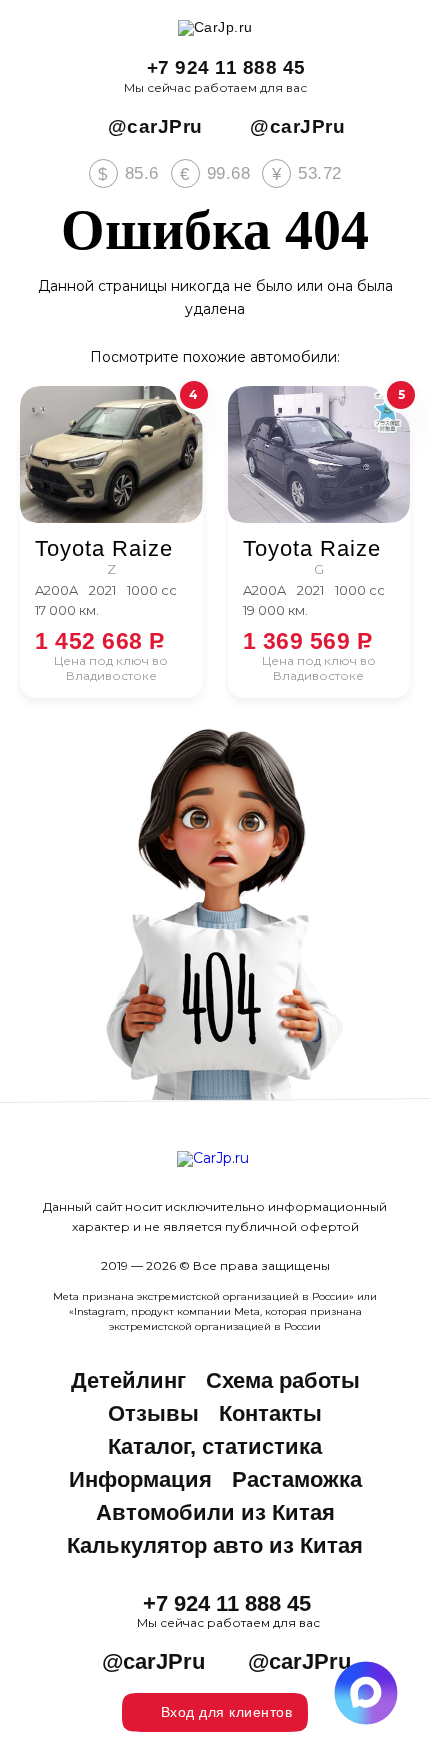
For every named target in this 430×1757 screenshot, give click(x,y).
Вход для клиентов (227, 1712)
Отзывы (153, 1413)
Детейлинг (128, 1380)
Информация (140, 1479)
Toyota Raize (104, 549)
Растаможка (297, 1479)
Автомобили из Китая (215, 1512)
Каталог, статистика (215, 1446)
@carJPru (155, 126)
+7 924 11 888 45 (226, 67)
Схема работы (283, 1380)
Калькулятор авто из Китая (215, 1545)
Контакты (270, 1413)
